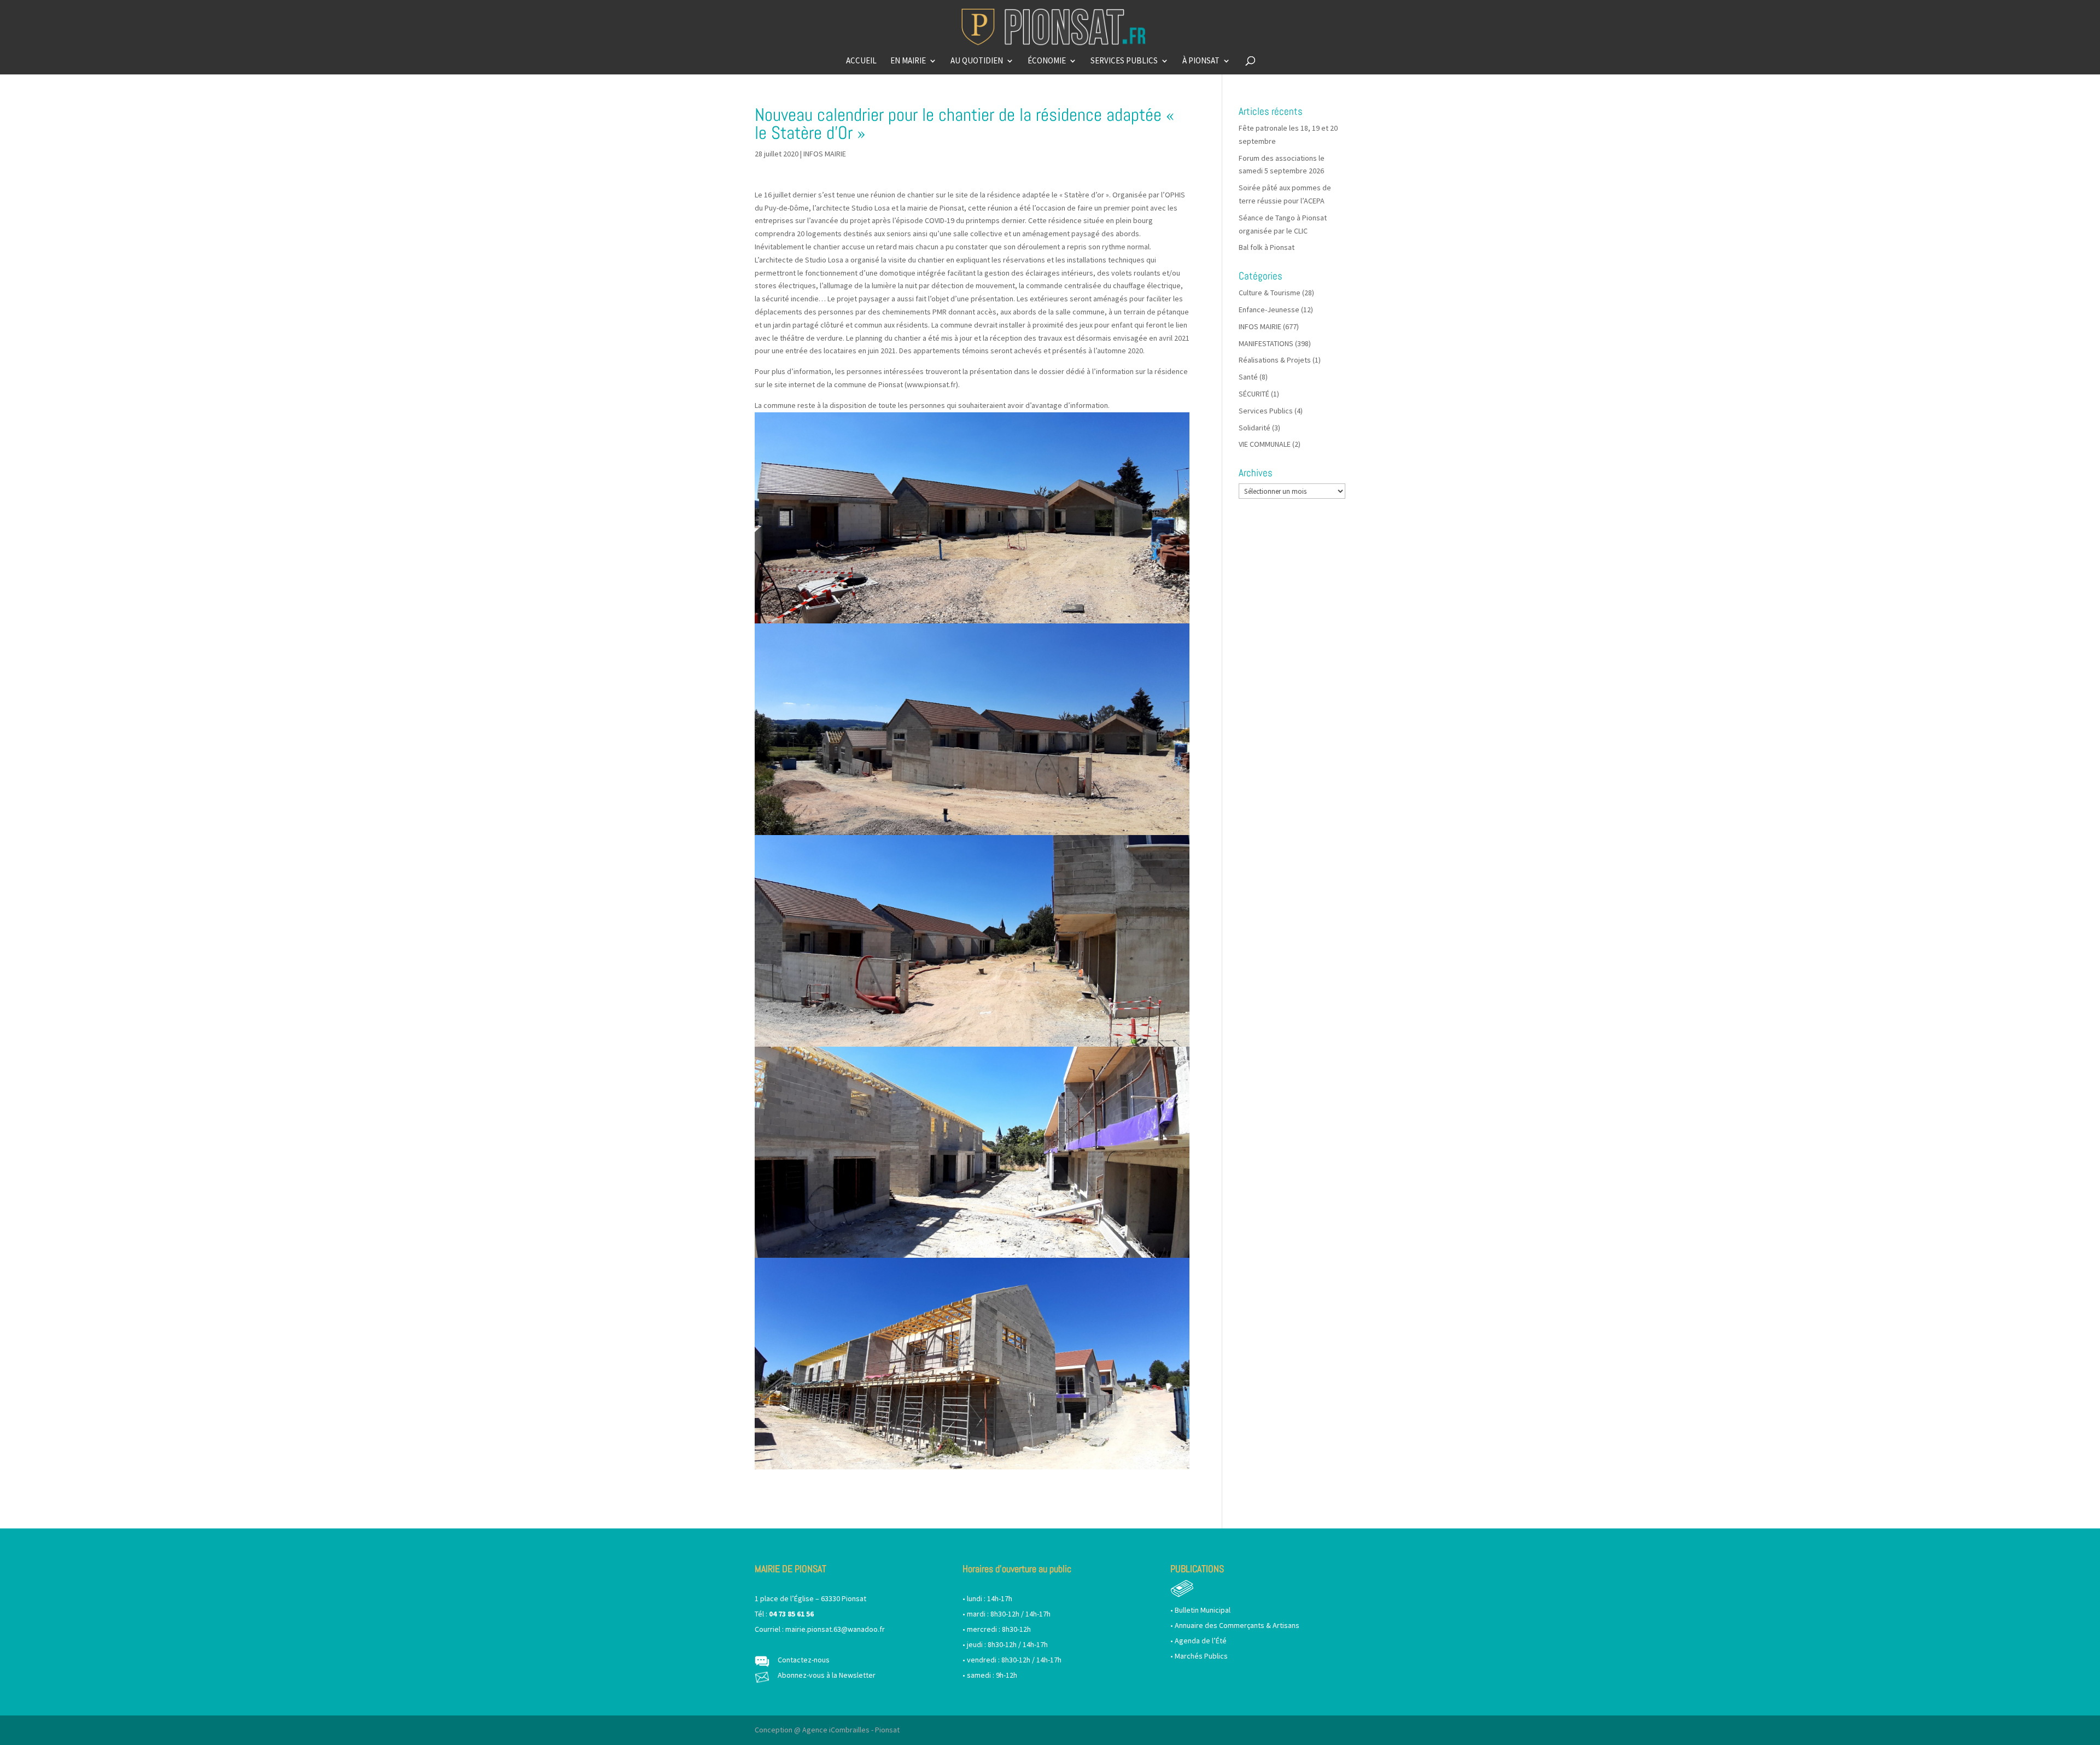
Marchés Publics (1201, 1656)
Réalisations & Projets (1275, 360)
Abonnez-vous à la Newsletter (827, 1675)
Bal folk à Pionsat (1267, 247)
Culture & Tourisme (1270, 293)
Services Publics (1266, 411)
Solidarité (1255, 428)
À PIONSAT (1201, 61)
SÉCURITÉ (1254, 394)
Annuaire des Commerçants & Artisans (1237, 1625)
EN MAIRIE (908, 61)
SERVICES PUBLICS (1124, 61)
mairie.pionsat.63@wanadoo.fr (835, 1629)
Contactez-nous (804, 1660)
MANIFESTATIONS (1266, 343)
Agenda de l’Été (1201, 1641)
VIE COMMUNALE (1265, 444)
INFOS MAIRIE (825, 154)
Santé (1248, 377)
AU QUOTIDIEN (977, 61)
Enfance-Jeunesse (1269, 310)
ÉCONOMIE (1047, 61)
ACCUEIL (861, 61)
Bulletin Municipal (1203, 1610)
